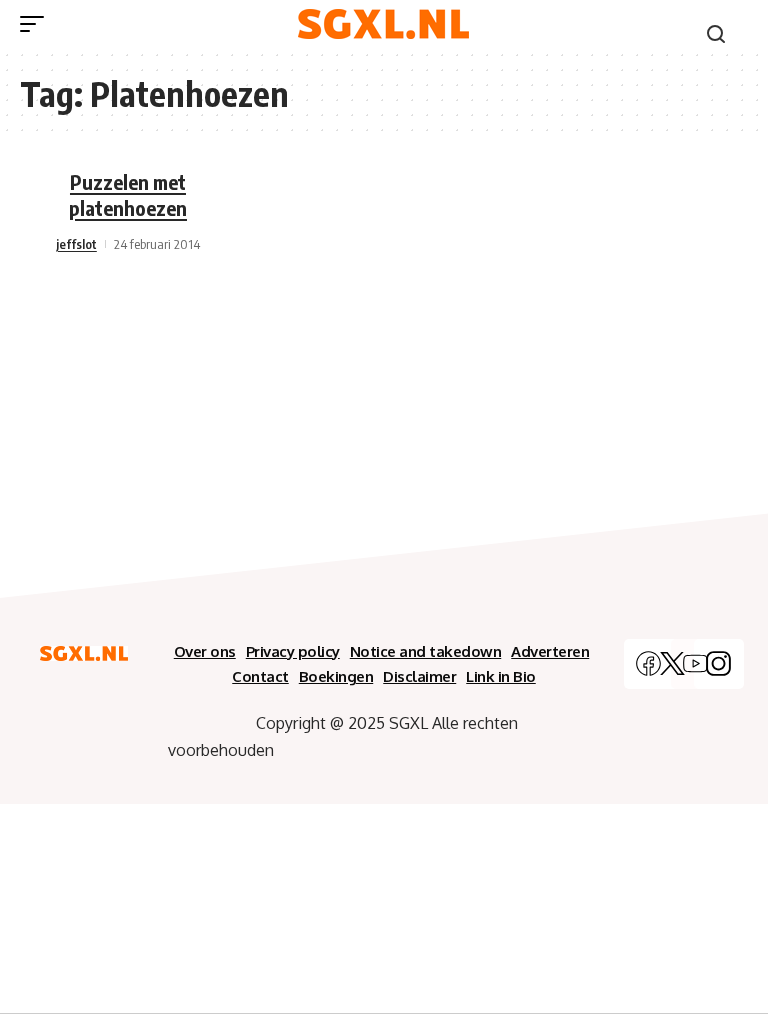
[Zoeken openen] (716, 34)
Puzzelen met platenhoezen (128, 194)
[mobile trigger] (37, 24)
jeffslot (76, 244)
